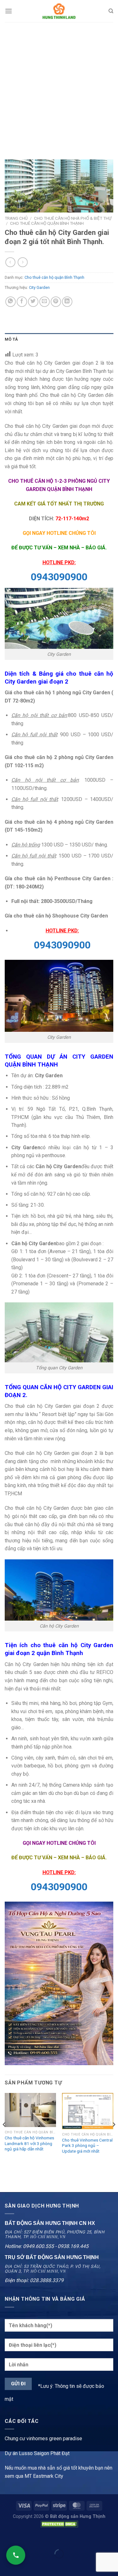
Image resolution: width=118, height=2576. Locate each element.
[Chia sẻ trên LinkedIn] (67, 302)
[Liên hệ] (16, 2555)
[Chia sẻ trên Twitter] (33, 302)
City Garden (39, 287)
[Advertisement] (59, 84)
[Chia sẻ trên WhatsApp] (11, 302)
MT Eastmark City (44, 2476)
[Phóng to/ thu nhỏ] (25, 2538)
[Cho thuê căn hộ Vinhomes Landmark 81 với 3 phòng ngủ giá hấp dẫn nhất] (30, 2110)
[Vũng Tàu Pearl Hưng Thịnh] (59, 1983)
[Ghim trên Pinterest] (56, 302)
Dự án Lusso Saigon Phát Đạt (37, 2453)
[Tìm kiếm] (111, 11)
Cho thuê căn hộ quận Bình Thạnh (47, 223)
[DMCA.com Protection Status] (59, 2524)
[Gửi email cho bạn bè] (45, 302)
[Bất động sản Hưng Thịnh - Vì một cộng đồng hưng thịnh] (59, 11)
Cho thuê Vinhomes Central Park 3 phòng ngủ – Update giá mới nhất (87, 2146)
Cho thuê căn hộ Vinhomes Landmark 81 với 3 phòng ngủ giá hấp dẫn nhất (29, 2143)
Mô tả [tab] (11, 339)
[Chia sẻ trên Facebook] (22, 302)
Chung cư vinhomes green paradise (43, 2439)
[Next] (114, 2137)
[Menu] (8, 11)
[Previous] (4, 2137)
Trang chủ (16, 218)
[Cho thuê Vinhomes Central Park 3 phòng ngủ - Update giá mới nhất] (88, 2111)
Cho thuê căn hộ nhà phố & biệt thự (73, 218)
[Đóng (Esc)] (6, 2538)
